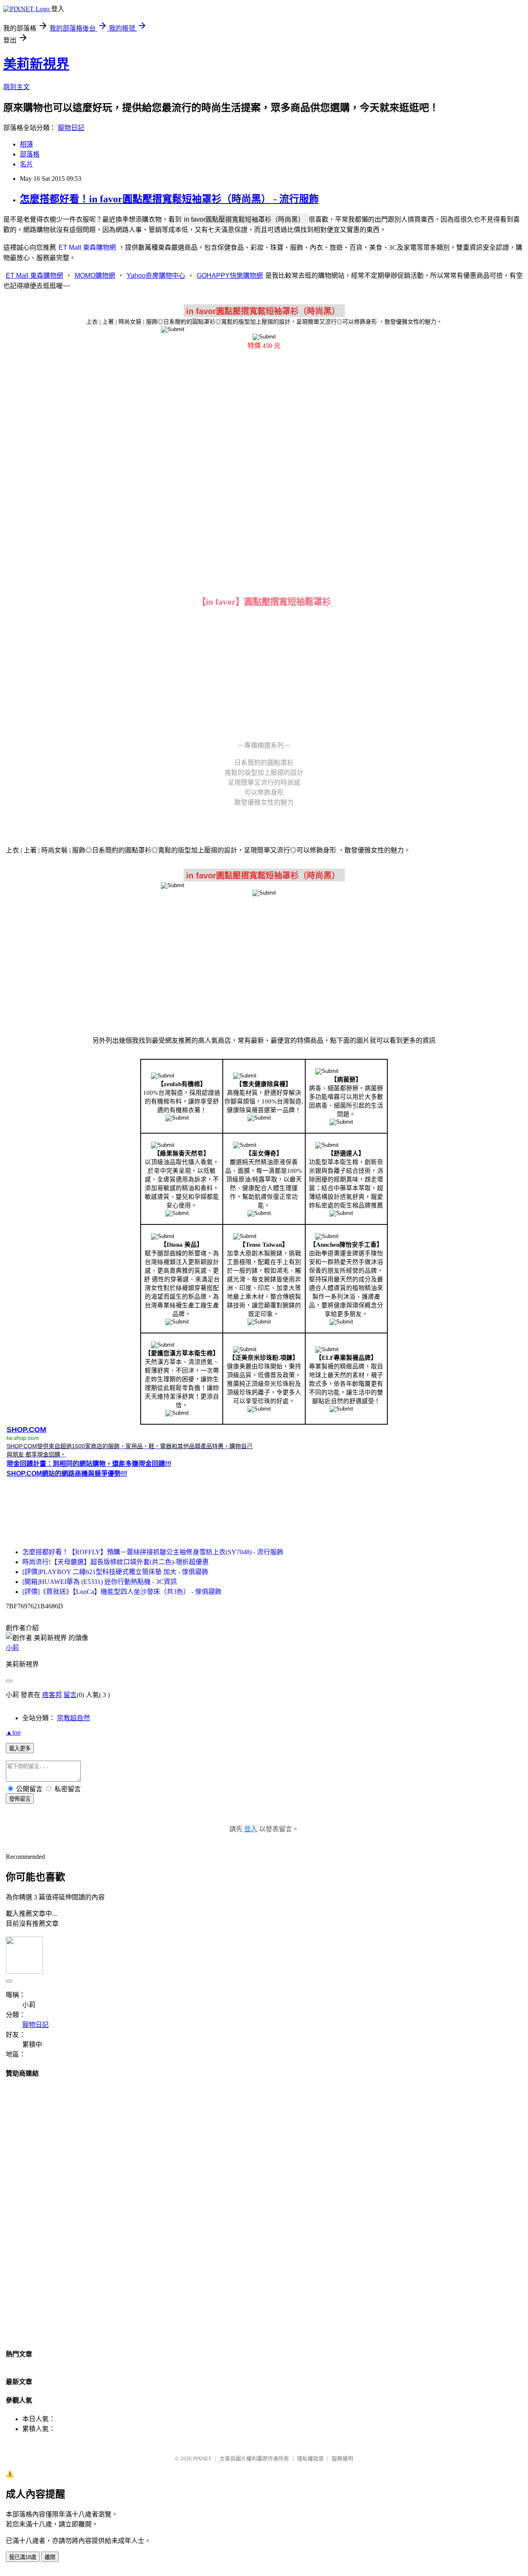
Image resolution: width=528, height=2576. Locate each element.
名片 (26, 164)
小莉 (12, 1648)
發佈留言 (20, 1799)
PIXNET (202, 2459)
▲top (13, 1732)
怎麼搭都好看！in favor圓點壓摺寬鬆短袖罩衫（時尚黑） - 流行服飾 (169, 199)
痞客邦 (52, 1695)
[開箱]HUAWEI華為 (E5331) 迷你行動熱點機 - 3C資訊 (100, 1582)
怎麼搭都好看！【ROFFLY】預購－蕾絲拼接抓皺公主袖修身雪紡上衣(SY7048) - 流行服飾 (153, 1552)
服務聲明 (342, 2459)
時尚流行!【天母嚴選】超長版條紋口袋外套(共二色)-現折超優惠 (115, 1562)
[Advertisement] (264, 422)
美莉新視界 (36, 64)
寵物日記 (71, 128)
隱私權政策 (310, 2459)
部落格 (30, 154)
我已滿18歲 (23, 2557)
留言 (70, 1695)
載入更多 (20, 1749)
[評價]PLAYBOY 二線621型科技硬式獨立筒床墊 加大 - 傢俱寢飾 (115, 1572)
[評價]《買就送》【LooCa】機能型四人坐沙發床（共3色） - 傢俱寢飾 (122, 1592)
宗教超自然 (73, 1718)
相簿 (26, 144)
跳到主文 (16, 87)
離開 (50, 2557)
